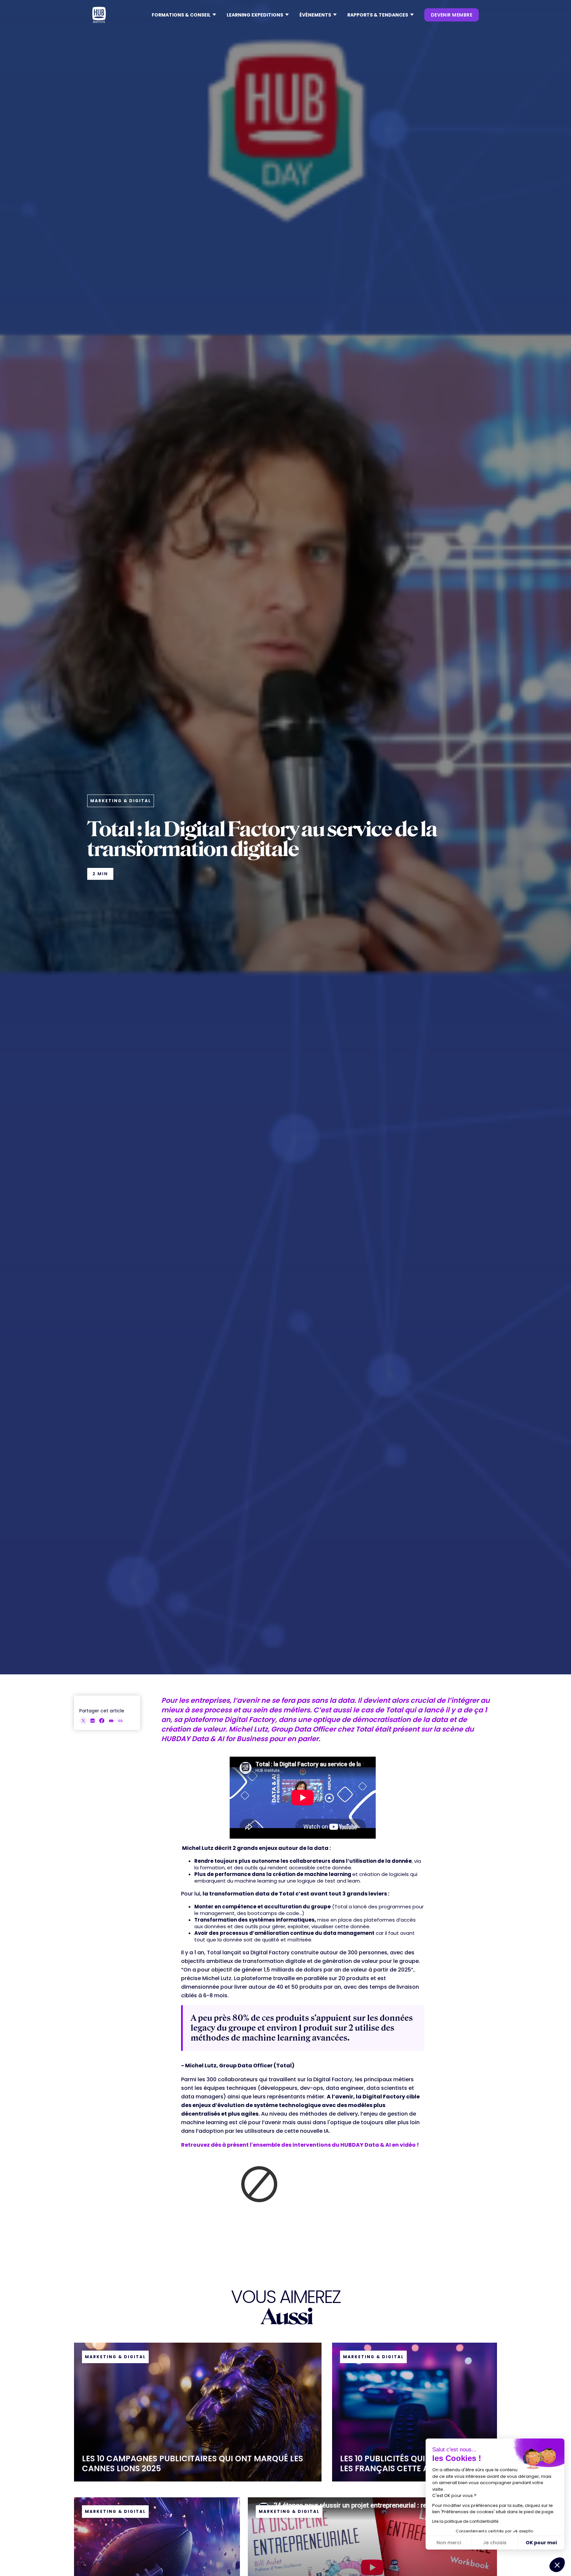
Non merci (449, 2543)
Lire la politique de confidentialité (465, 2521)
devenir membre (452, 15)
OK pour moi (541, 2543)
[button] (184, 15)
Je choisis (495, 2543)
